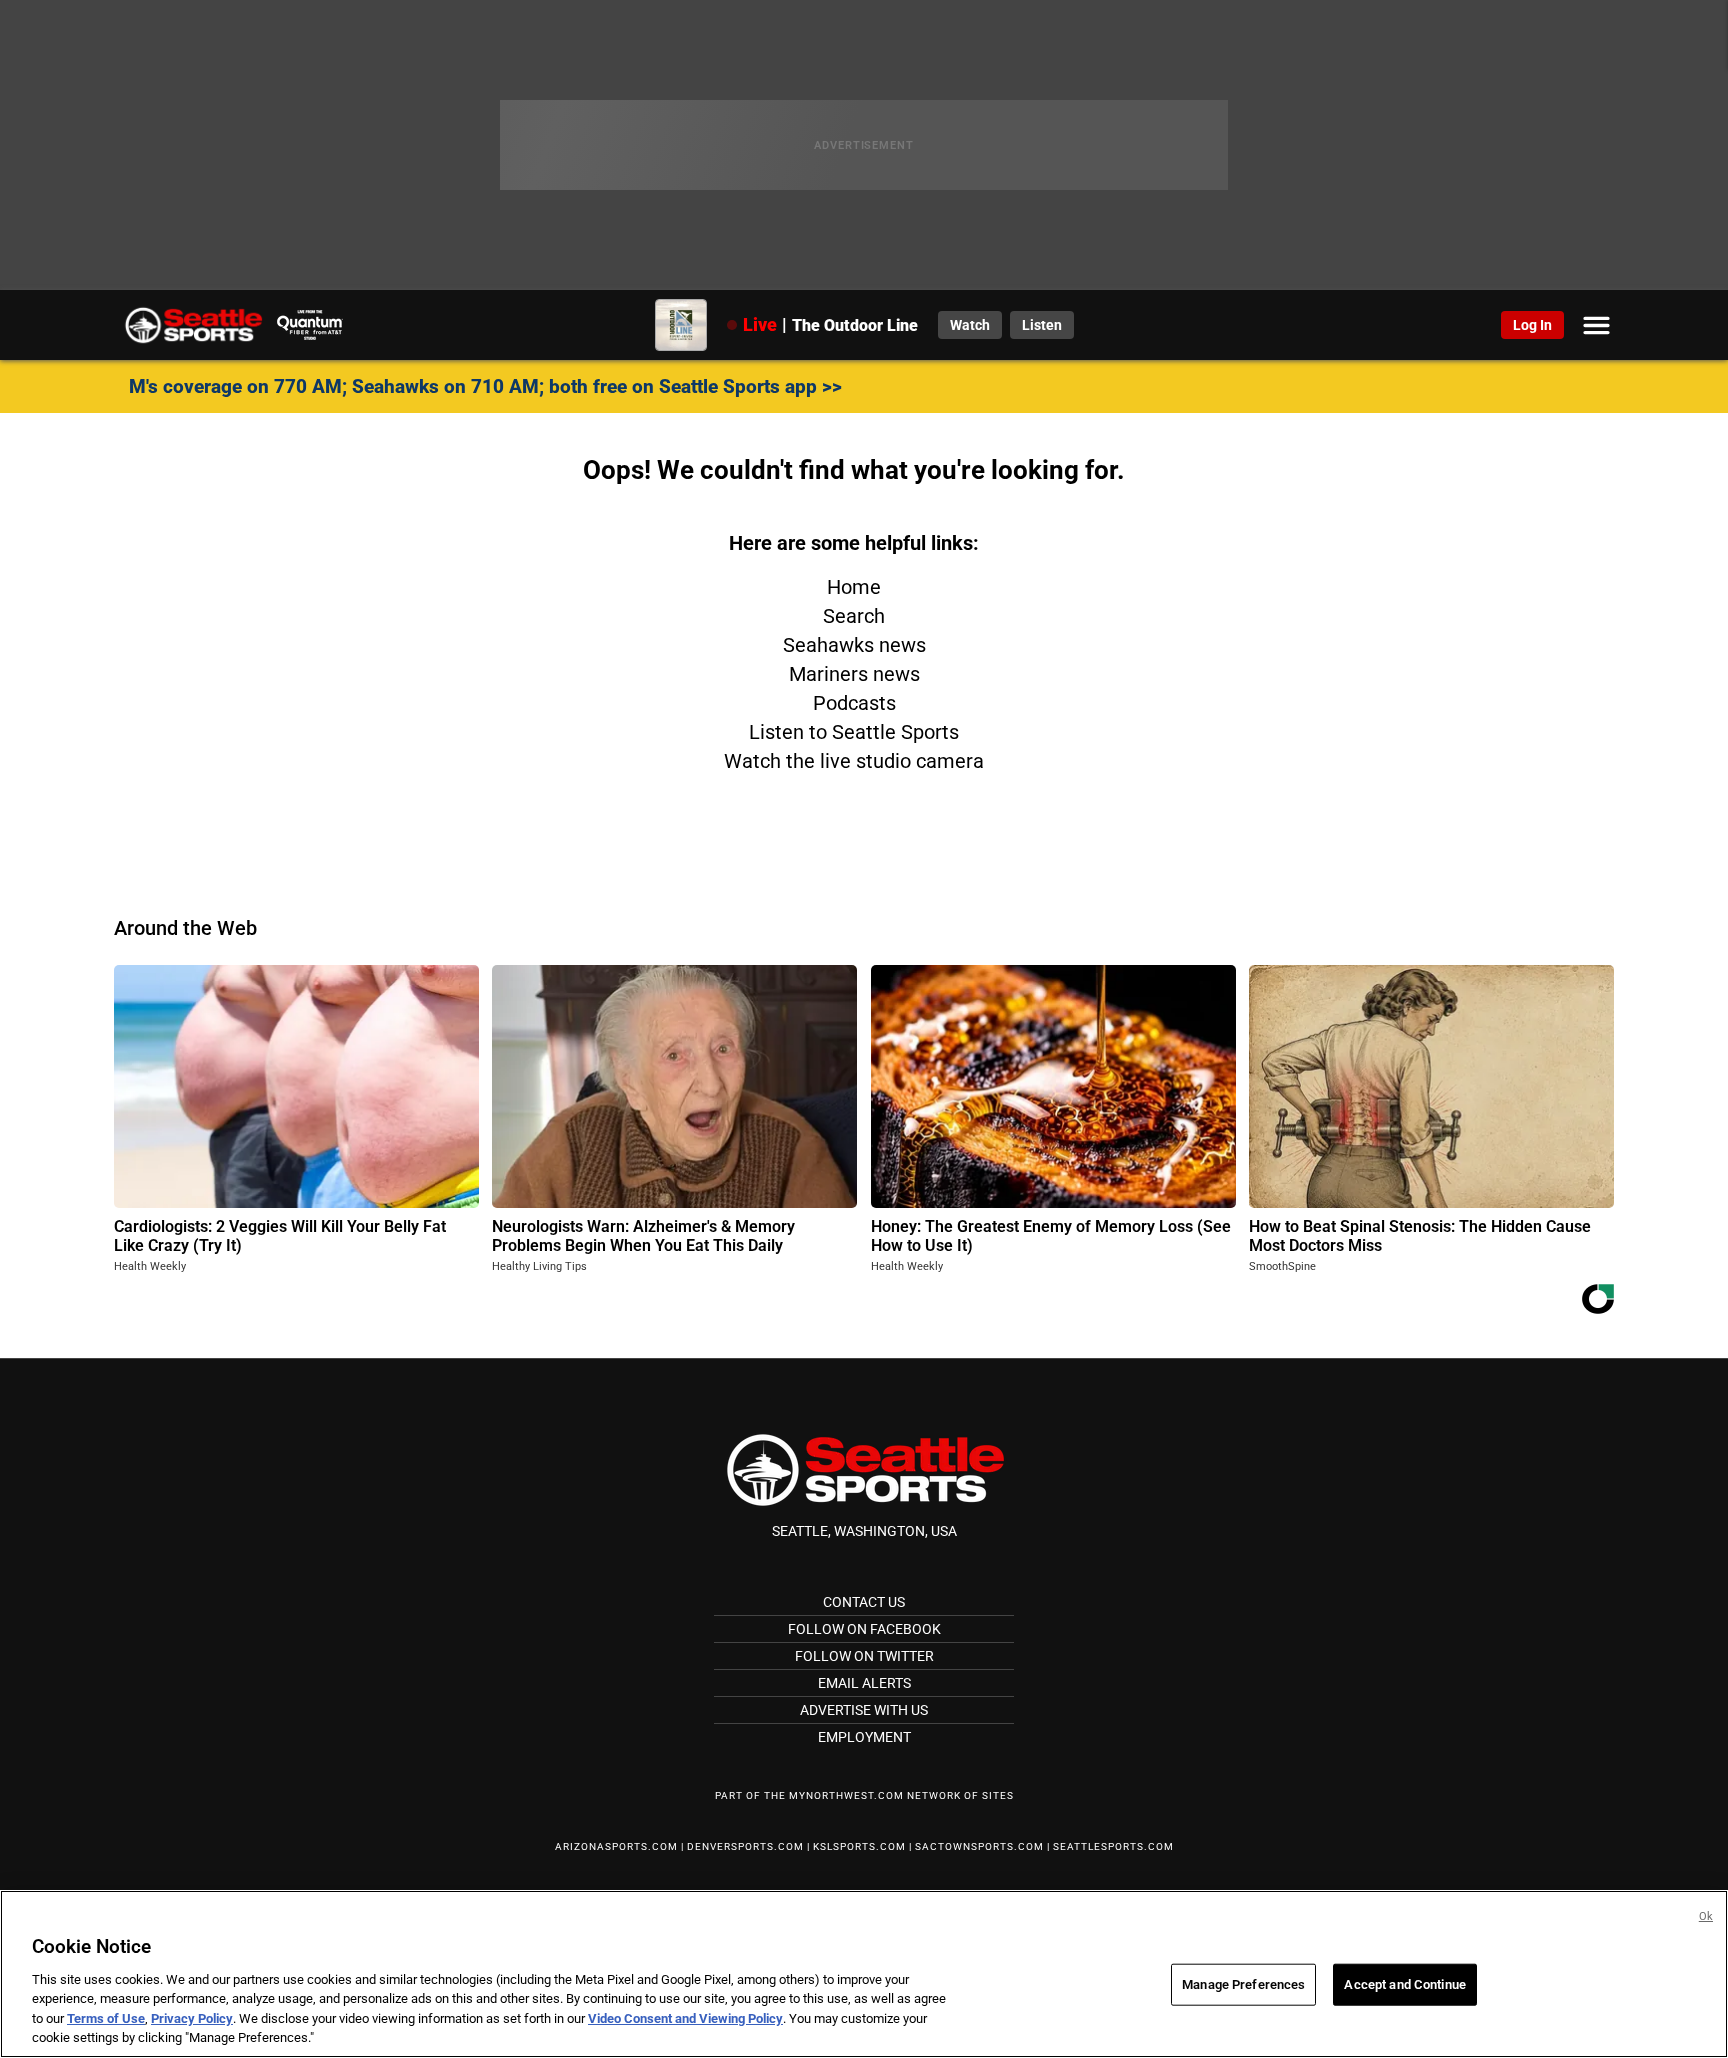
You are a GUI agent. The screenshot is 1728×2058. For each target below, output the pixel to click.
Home (854, 587)
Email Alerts (864, 1683)
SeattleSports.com (1113, 1846)
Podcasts (854, 703)
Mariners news (854, 674)
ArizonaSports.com (616, 1846)
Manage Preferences (1243, 1984)
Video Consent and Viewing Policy (685, 2018)
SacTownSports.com (979, 1846)
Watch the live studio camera (854, 761)
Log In (1532, 325)
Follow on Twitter (864, 1656)
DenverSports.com (745, 1846)
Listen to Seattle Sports (854, 732)
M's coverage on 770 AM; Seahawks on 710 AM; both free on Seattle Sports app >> (485, 386)
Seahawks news (854, 645)
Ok (1706, 1916)
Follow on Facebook (864, 1629)
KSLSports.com (859, 1846)
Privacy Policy (192, 2018)
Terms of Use (106, 2018)
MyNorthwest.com (846, 1795)
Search (854, 616)
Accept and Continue (1404, 1984)
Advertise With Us (864, 1710)
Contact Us (864, 1602)
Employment (864, 1737)
